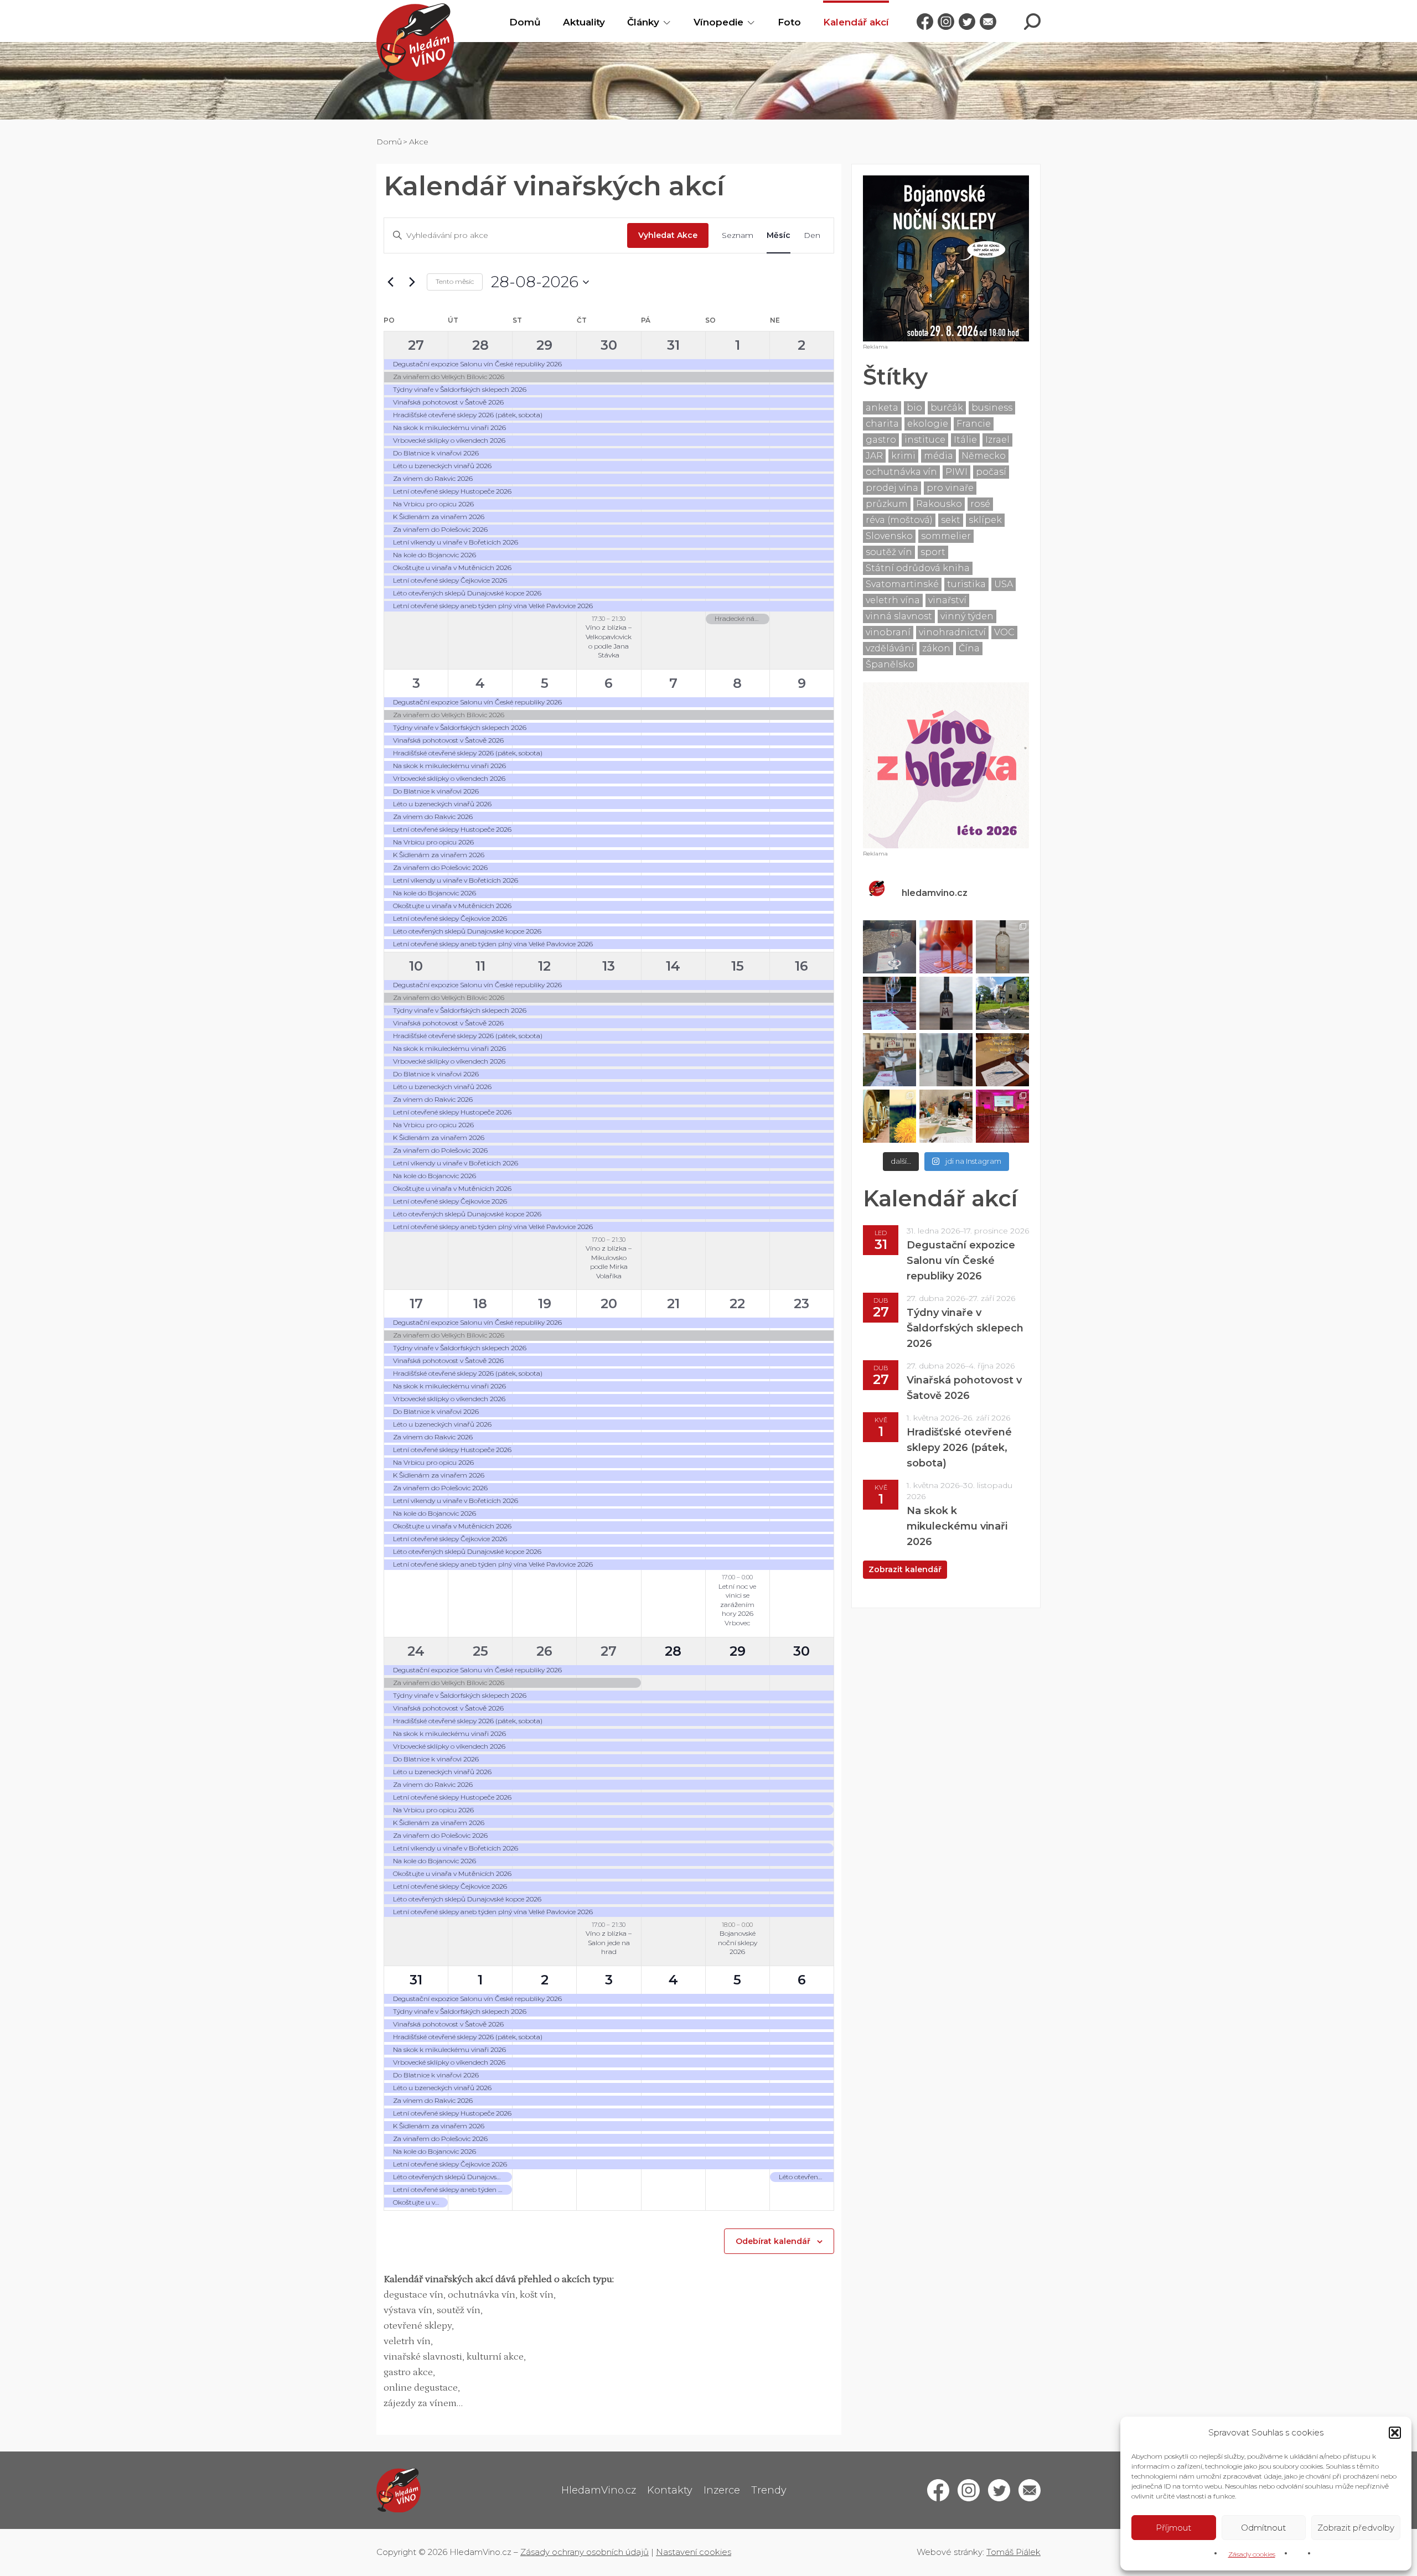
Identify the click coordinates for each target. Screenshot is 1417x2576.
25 (480, 1651)
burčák (947, 408)
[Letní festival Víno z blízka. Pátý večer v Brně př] (889, 1003)
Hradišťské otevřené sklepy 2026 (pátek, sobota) (959, 1448)
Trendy (769, 2490)
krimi (903, 456)
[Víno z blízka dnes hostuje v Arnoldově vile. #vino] (1002, 1003)
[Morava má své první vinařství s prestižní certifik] (946, 1116)
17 (416, 1303)
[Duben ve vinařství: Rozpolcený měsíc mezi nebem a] (889, 1116)
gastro (881, 440)
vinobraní (888, 632)
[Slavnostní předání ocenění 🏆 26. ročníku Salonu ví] (1002, 1116)
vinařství (947, 600)
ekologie (928, 424)
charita (882, 424)
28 (480, 345)
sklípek (985, 520)
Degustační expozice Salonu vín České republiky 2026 (961, 1261)
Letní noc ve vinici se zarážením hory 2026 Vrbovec (737, 1605)
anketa (882, 408)
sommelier (946, 536)
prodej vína (892, 488)
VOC (1004, 632)
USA (1004, 584)
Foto (789, 22)
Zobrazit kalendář (905, 1569)
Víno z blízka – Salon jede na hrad (609, 1942)
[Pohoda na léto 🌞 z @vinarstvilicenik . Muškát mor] (1002, 947)
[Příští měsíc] (412, 282)
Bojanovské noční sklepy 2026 (738, 1942)
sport (933, 552)
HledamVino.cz (599, 2490)
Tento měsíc (455, 281)
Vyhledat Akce (668, 235)
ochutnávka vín (901, 472)
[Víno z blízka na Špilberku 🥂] (889, 1060)
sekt (951, 520)
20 (609, 1303)
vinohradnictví (952, 632)
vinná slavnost (899, 616)
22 (737, 1303)
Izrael (997, 440)
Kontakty (670, 2490)
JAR (874, 456)
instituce (925, 440)
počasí (991, 472)
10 (416, 966)
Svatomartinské (902, 584)
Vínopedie (718, 22)
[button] (1395, 2433)
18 (480, 1303)
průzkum (887, 504)
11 (480, 966)
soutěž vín (889, 552)
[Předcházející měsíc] (390, 282)
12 (544, 966)
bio (914, 408)
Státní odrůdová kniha (918, 568)
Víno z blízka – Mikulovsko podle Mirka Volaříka (609, 1262)
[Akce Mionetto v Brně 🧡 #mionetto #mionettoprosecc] (946, 947)
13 (609, 966)
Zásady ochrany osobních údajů (585, 2552)
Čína (969, 648)
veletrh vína (893, 600)
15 (738, 966)
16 (801, 966)
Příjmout (1173, 2528)
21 (673, 1303)
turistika (966, 584)
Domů (525, 22)
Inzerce (722, 2490)
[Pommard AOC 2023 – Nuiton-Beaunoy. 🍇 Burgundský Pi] (946, 1060)
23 (801, 1303)
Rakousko (939, 504)
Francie (974, 424)
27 (416, 345)
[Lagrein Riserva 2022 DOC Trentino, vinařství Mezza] (946, 1003)
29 (544, 345)
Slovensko (889, 536)
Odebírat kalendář (773, 2241)
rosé (980, 504)
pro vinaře (950, 488)
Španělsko (890, 664)
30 (609, 345)
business (992, 408)
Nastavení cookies (694, 2552)
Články (643, 22)
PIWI (956, 472)
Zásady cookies (1252, 2554)
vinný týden (967, 616)
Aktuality (584, 22)
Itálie (965, 440)
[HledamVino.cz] (415, 42)
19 (545, 1303)
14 (673, 966)
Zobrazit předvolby (1356, 2528)
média (938, 456)
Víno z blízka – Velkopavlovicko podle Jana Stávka (609, 641)
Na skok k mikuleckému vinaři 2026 (957, 1526)
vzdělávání (890, 648)
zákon (936, 648)
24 (416, 1651)
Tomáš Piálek (1013, 2552)
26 (544, 1651)
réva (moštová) (899, 520)
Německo (984, 456)
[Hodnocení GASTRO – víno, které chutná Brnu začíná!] (1002, 1060)
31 (673, 345)
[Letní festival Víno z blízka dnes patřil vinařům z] (889, 947)
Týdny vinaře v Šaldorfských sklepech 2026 (965, 1328)
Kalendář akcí (856, 22)
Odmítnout (1263, 2528)
